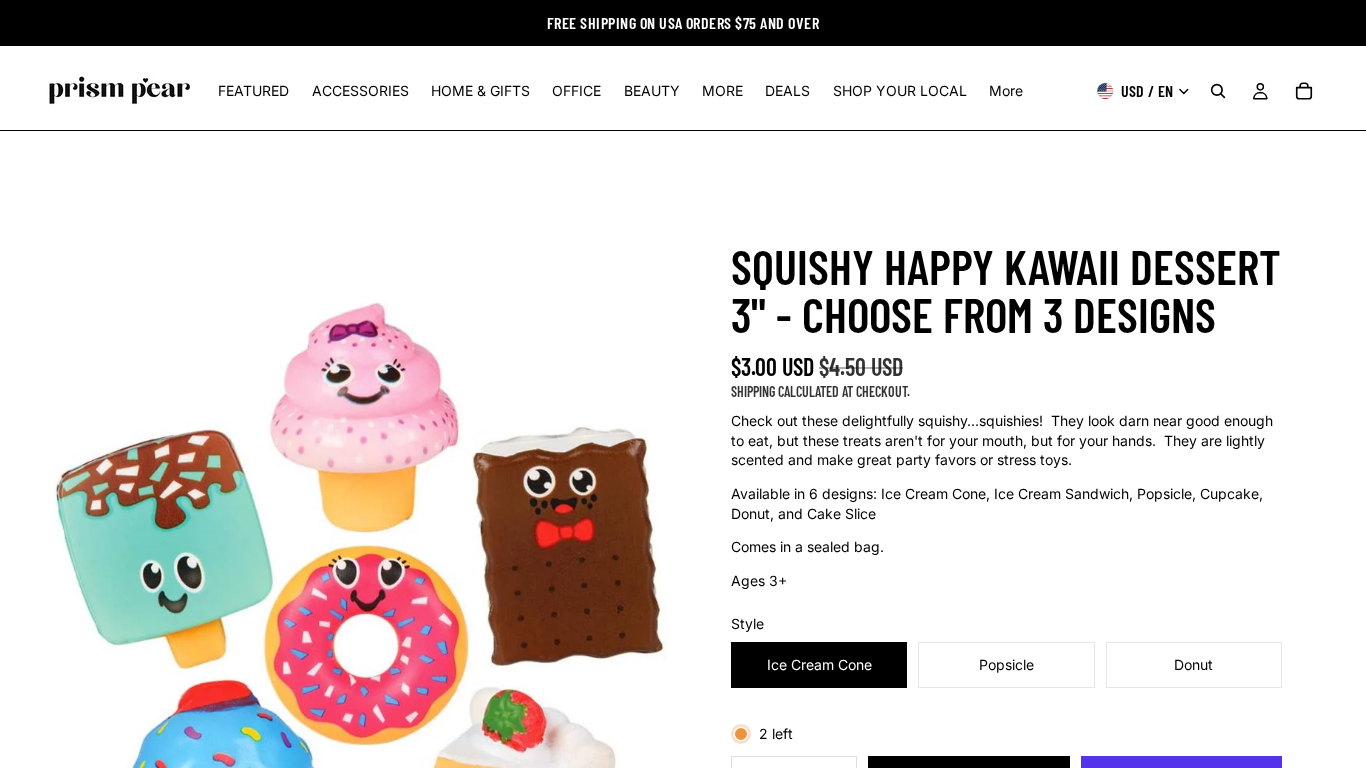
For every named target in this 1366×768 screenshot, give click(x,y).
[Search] (1218, 91)
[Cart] (1304, 91)
